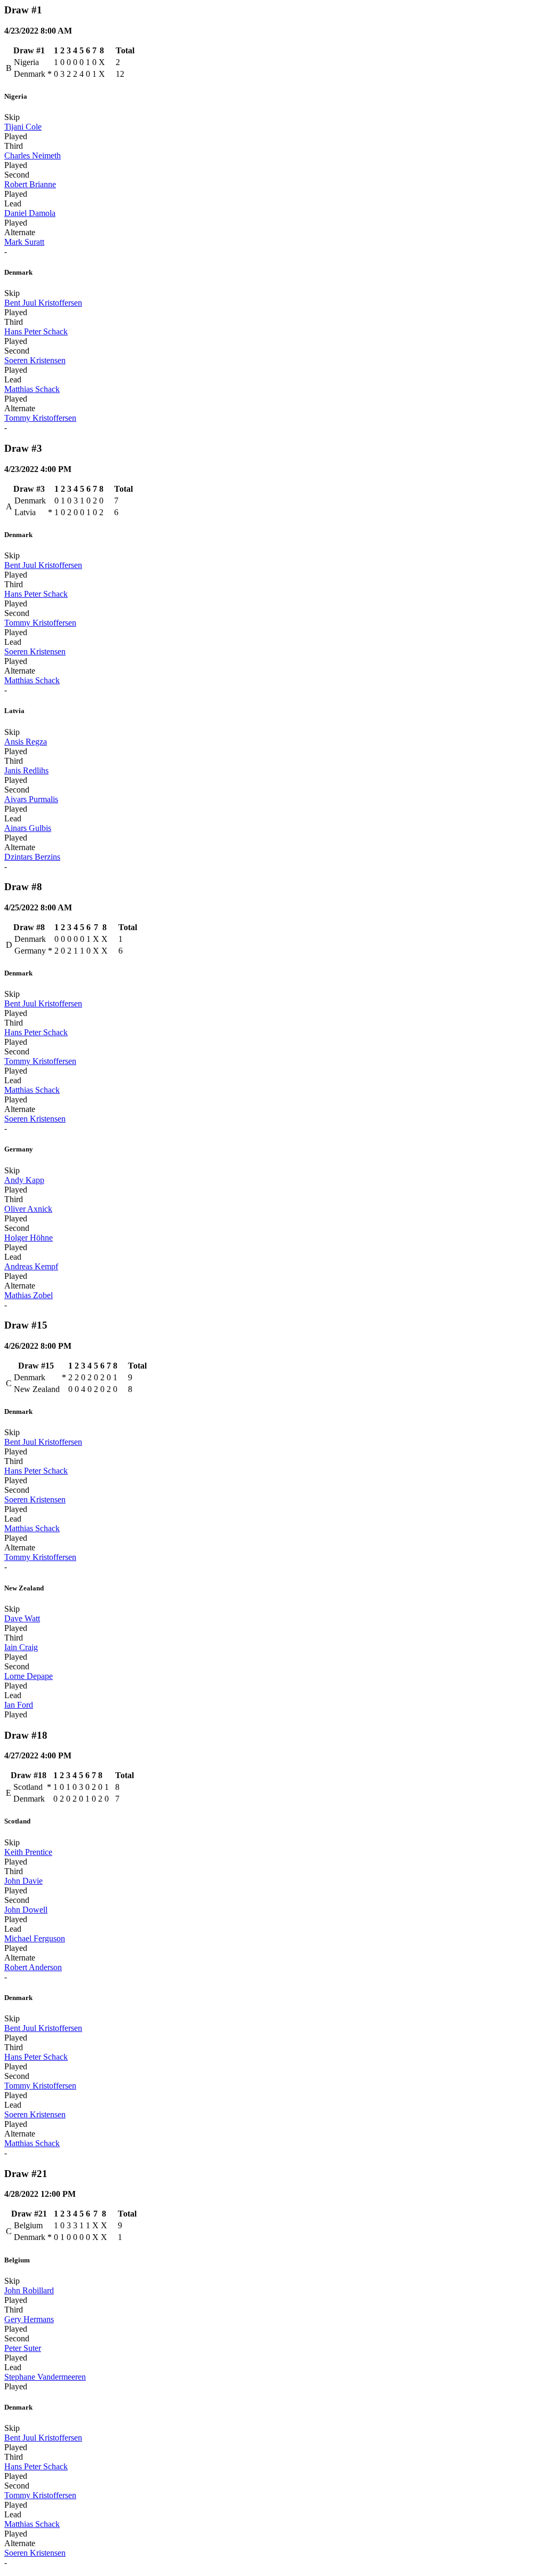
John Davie (23, 1881)
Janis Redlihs (26, 770)
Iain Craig (21, 1647)
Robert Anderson (33, 1967)
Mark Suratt (24, 242)
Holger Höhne (29, 1238)
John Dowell (26, 1910)
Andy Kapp (24, 1180)
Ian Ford (19, 1705)
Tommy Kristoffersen (40, 418)
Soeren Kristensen (35, 360)
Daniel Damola (30, 213)
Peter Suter (23, 2348)
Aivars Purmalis (31, 799)
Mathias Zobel (29, 1295)
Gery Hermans (29, 2319)
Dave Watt (22, 1618)
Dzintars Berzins (32, 857)
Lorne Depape (29, 1676)
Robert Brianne (30, 184)
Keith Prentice (28, 1852)
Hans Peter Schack (36, 331)
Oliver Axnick (28, 1209)
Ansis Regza (26, 742)
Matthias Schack (32, 389)
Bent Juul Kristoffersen (43, 303)
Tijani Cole (23, 127)
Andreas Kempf (31, 1266)
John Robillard (29, 2290)
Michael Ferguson (35, 1938)
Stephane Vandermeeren (45, 2377)
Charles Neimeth (33, 155)
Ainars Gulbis (28, 828)
